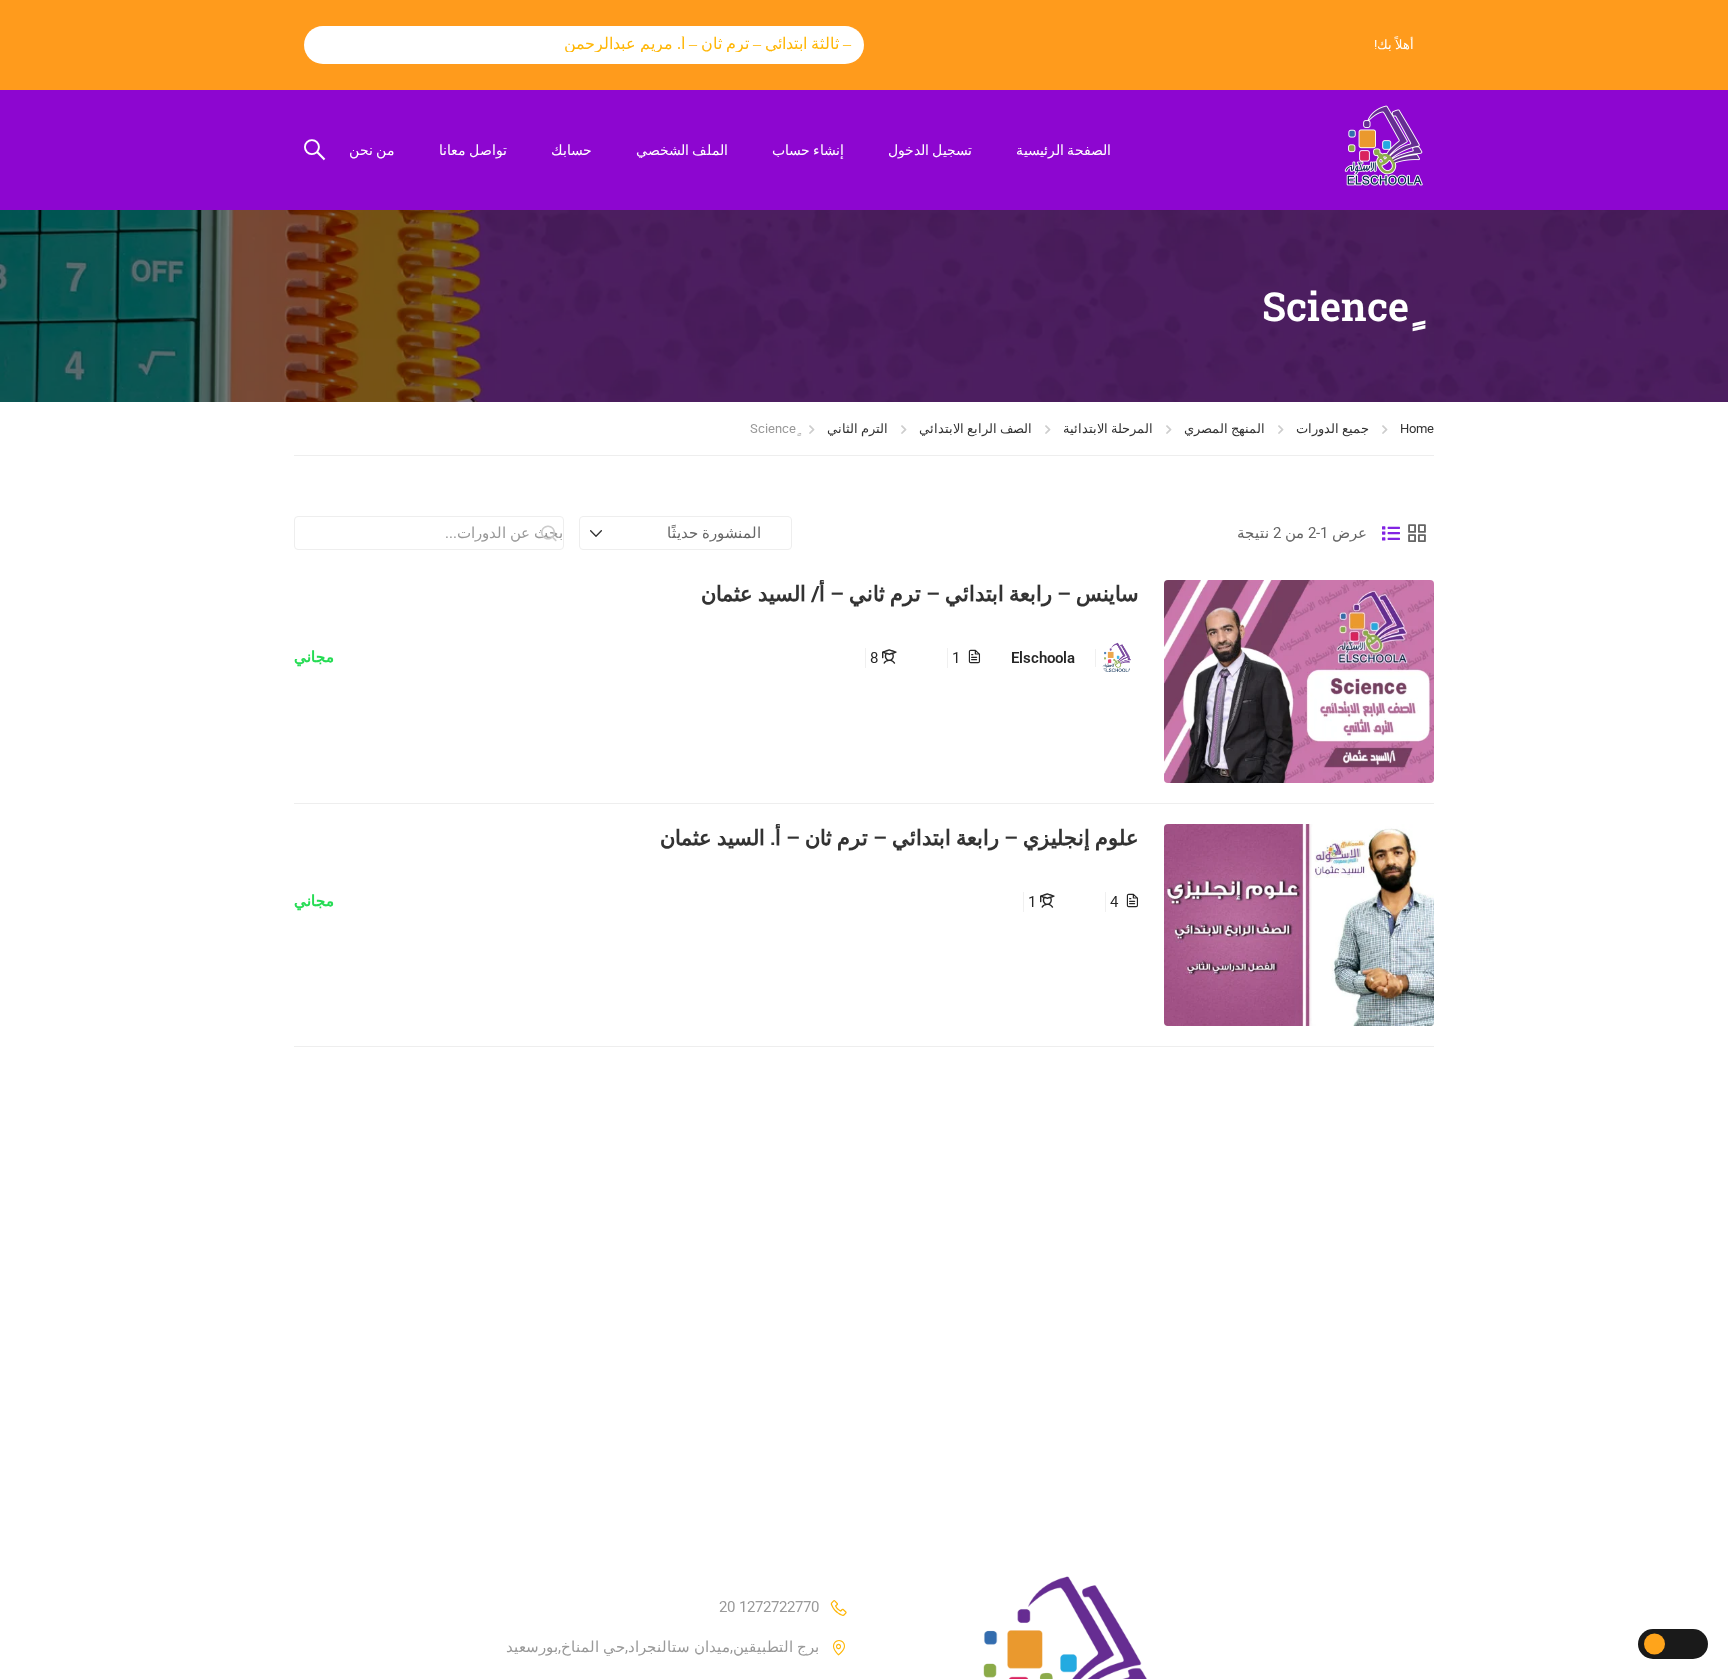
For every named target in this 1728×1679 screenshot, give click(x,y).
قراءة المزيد (1299, 681)
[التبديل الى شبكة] (1417, 533)
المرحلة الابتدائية (1108, 428)
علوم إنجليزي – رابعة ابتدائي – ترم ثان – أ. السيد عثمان (899, 837)
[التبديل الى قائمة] (1391, 533)
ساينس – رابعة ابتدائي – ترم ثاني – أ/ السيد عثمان (920, 593)
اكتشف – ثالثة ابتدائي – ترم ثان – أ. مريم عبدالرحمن (712, 43)
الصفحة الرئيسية (1063, 150)
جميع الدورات (1332, 428)
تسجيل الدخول (930, 150)
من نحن (372, 150)
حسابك (571, 150)
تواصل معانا (473, 150)
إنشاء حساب (808, 150)
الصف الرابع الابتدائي (975, 428)
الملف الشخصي (682, 150)
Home (1417, 428)
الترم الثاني (857, 428)
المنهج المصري (1224, 428)
